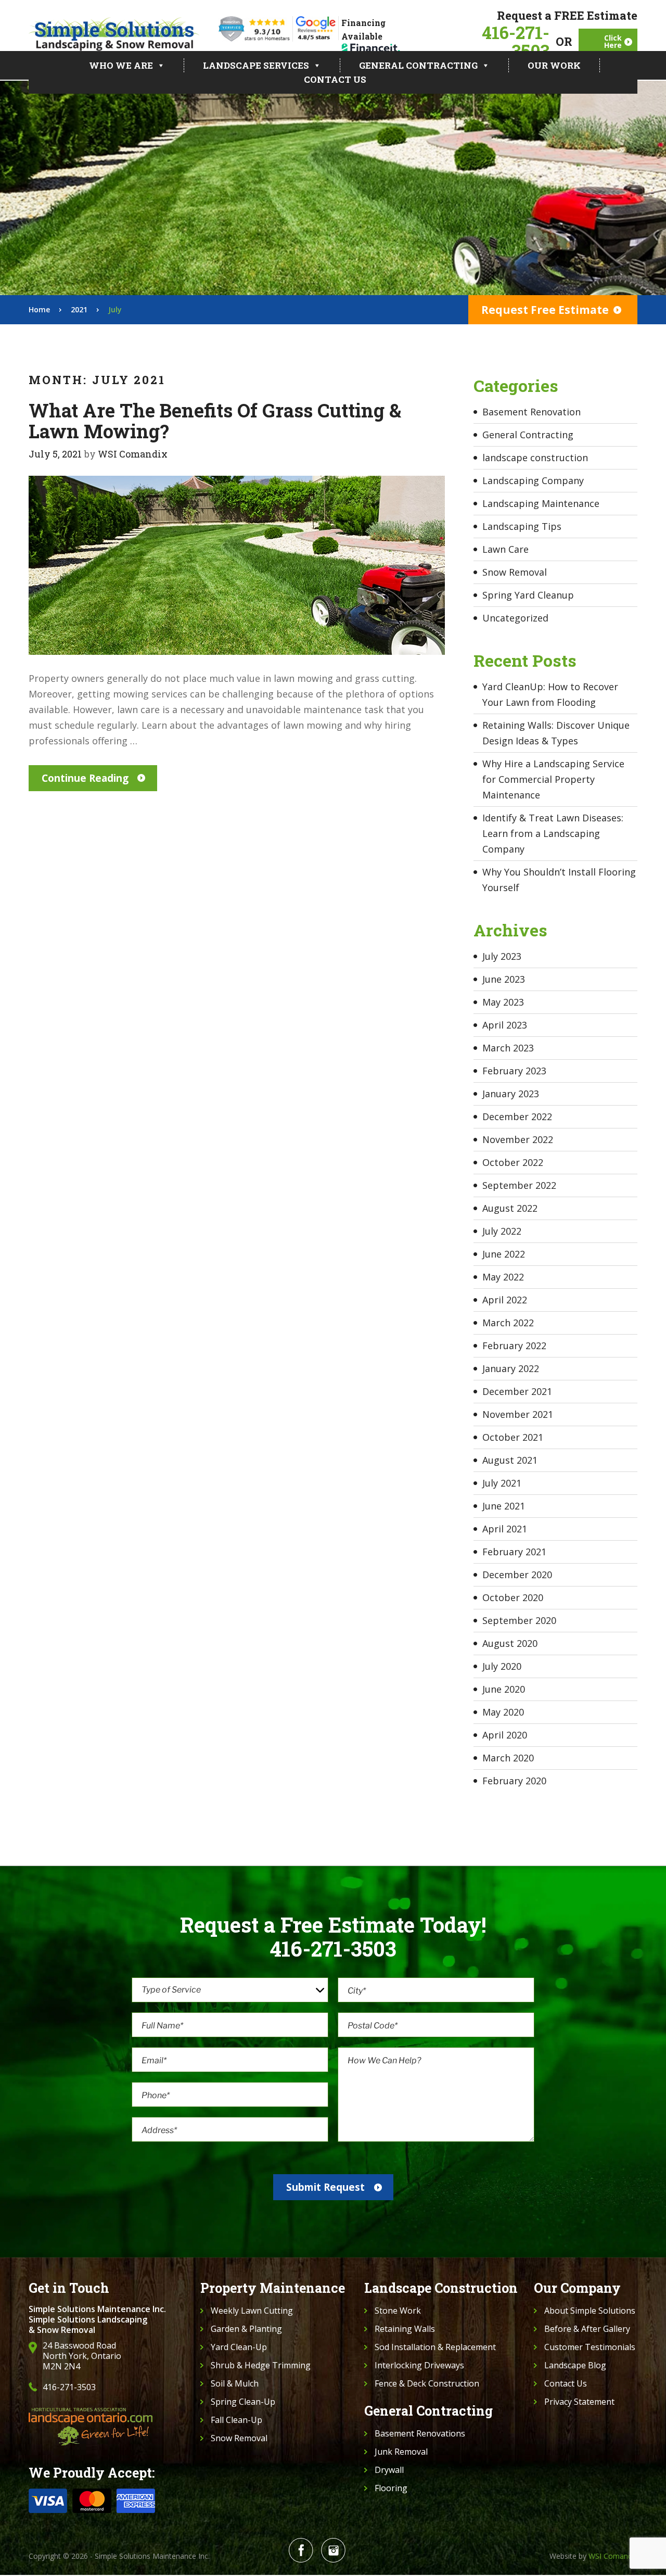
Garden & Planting (246, 2329)
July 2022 (502, 1231)
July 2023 (502, 956)
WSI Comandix (133, 454)
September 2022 (519, 1185)
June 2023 (504, 979)
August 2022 (510, 1208)
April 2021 (505, 1529)
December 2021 (517, 1391)
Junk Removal (401, 2452)
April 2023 (505, 1025)
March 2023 (508, 1048)
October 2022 (513, 1162)
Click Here (613, 41)
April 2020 (505, 1735)
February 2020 (514, 1781)
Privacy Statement (579, 2402)
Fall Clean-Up (236, 2420)
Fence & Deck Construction (427, 2383)
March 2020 (508, 1758)
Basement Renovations (420, 2433)
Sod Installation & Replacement (435, 2347)
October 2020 (513, 1597)
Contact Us (335, 79)
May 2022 (503, 1277)
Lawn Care (505, 549)
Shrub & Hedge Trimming (261, 2365)
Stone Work (398, 2311)
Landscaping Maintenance (541, 503)
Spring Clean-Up (243, 2402)
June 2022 (504, 1254)
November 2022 (518, 1139)
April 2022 (505, 1300)
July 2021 (502, 1483)
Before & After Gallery (587, 2329)
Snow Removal (515, 572)
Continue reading (85, 778)
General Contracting (418, 65)
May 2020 (503, 1712)
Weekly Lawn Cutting (252, 2311)
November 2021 (518, 1414)
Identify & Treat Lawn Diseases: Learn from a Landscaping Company (553, 833)
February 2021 (514, 1552)
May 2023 (503, 1002)
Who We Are (121, 65)
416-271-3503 (516, 42)
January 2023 (511, 1094)
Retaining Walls (405, 2329)
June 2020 (504, 1689)
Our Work (554, 65)
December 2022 (517, 1116)
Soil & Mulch (235, 2383)
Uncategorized (515, 618)
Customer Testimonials (590, 2347)
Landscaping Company (533, 480)
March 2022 (508, 1323)
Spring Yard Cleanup (528, 595)
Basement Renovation (531, 412)
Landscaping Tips (522, 526)
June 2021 (504, 1506)
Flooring (391, 2488)
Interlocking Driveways (419, 2365)
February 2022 (514, 1346)
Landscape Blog (575, 2365)
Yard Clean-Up (239, 2347)
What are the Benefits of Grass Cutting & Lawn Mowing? (215, 421)
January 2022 (511, 1368)
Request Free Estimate (545, 310)
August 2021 (510, 1460)
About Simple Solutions (590, 2311)
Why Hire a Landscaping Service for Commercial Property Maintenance (553, 779)
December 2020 (517, 1575)
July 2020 (502, 1666)
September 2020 (519, 1620)
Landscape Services (256, 65)
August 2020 (510, 1643)
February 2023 (514, 1071)
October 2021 (513, 1437)
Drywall (389, 2470)
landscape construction (535, 458)
